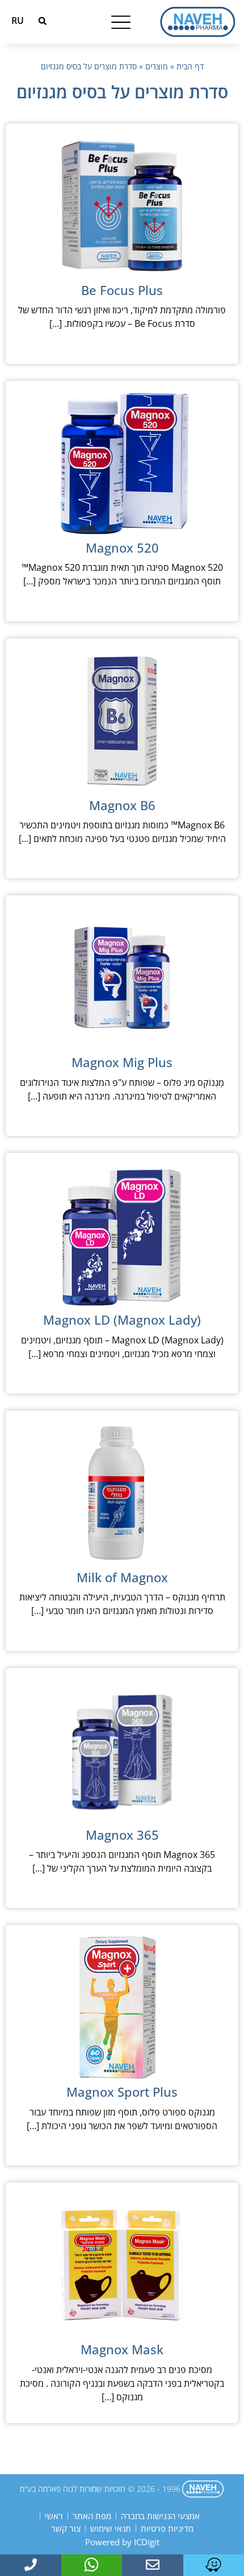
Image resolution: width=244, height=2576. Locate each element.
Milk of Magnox (122, 1577)
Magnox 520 (122, 547)
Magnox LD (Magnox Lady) (122, 1320)
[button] (43, 21)
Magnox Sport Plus (122, 2092)
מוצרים (157, 66)
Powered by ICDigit (122, 2542)
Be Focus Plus (122, 290)
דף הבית (190, 66)
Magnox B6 (122, 805)
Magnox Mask (122, 2349)
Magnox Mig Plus (122, 1062)
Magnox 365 (122, 1835)
